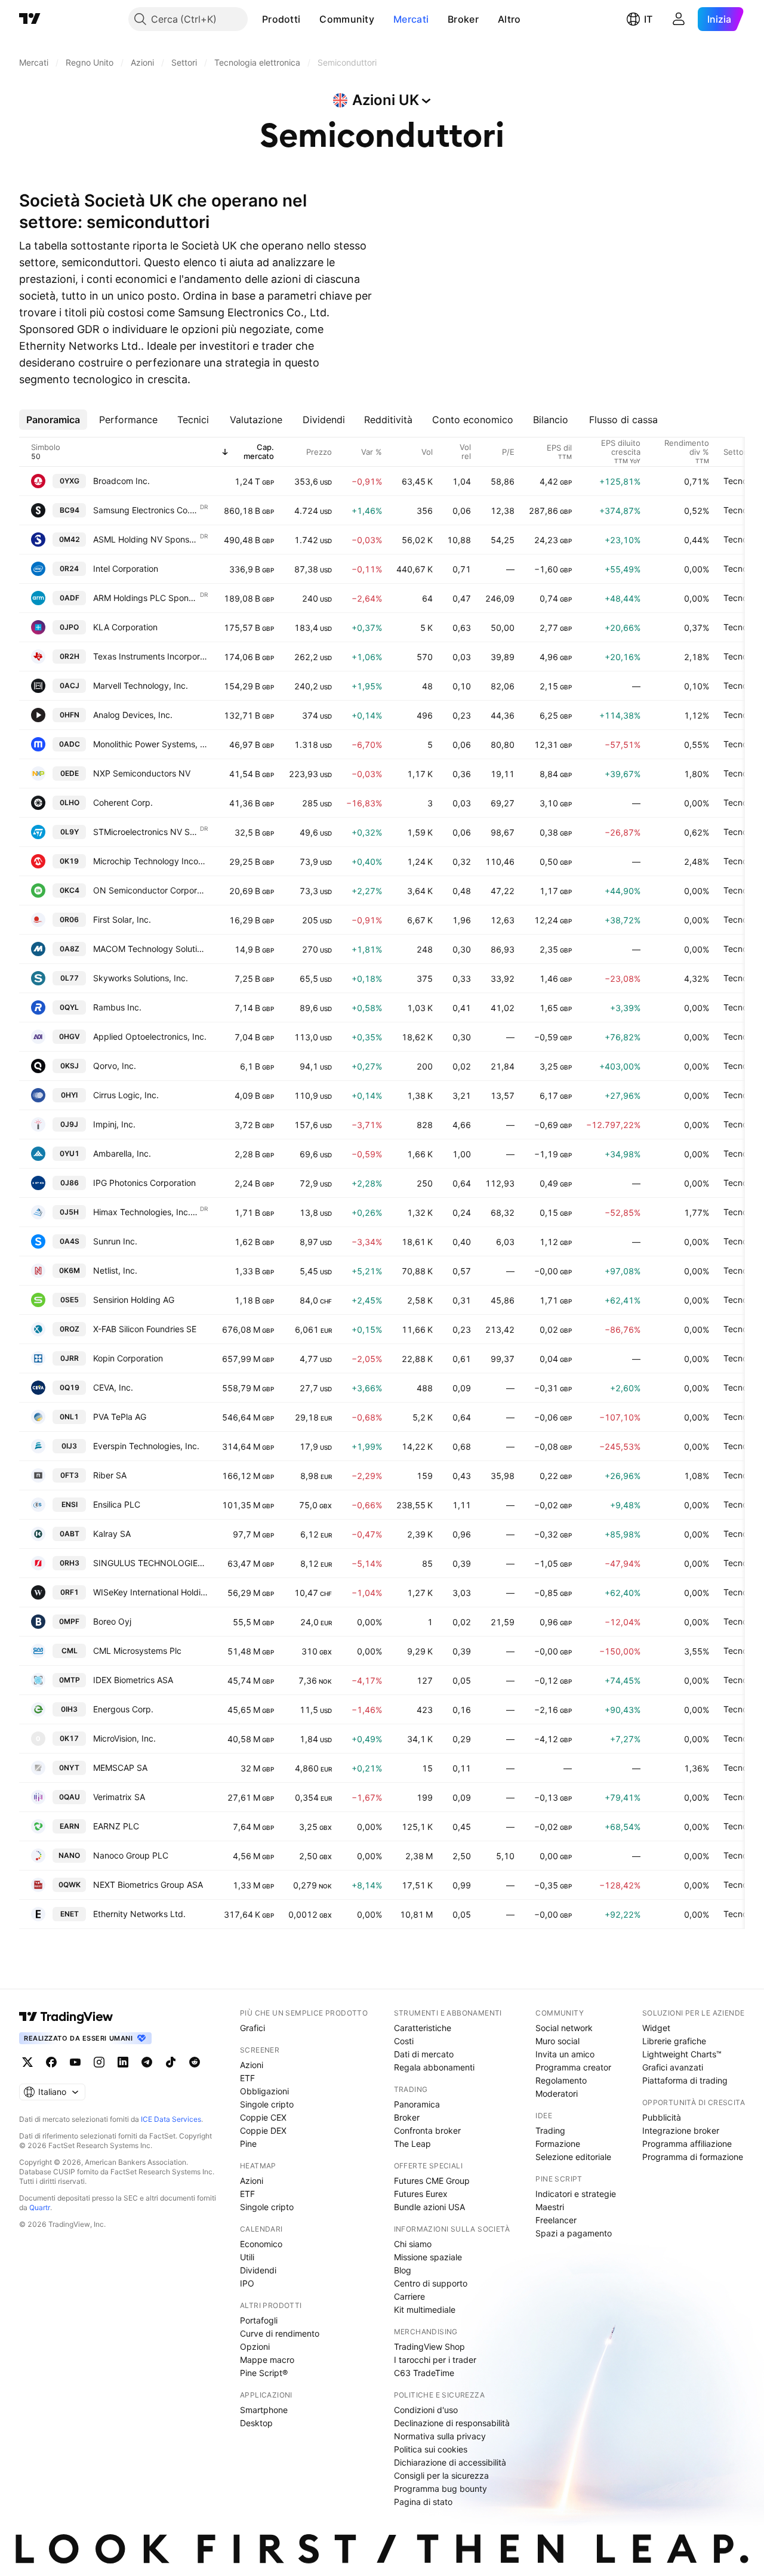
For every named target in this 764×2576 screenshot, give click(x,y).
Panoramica (417, 2104)
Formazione (558, 2144)
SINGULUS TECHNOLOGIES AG (150, 1563)
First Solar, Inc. (122, 919)
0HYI (69, 1095)
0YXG (70, 481)
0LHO (70, 802)
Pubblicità (662, 2117)
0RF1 (70, 1592)
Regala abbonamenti (434, 2067)
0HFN (70, 715)
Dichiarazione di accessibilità (450, 2462)
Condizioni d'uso (426, 2410)
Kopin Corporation (128, 1358)
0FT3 (70, 1475)
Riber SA (110, 1475)
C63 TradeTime (424, 2373)
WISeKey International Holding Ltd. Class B (150, 1592)
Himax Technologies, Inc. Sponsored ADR (146, 1212)
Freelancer (556, 2220)
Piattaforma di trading (685, 2080)
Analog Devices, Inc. (133, 715)
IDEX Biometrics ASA (133, 1680)
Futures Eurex (421, 2194)
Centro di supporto (431, 2283)
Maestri (550, 2207)
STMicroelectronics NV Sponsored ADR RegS (146, 832)
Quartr (40, 2207)
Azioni (252, 2065)
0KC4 (70, 890)
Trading (550, 2130)
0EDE (70, 773)
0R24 (69, 568)
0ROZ (70, 1329)
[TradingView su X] (27, 2062)
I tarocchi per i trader (435, 2360)
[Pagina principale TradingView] (30, 19)
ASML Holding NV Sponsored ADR (146, 539)
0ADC (70, 744)
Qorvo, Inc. (115, 1066)
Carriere (409, 2296)
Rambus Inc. (117, 1007)
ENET (70, 1914)
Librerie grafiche (674, 2041)
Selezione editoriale (573, 2157)
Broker (463, 19)
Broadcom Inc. (121, 481)
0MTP (70, 1680)
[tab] (53, 420)
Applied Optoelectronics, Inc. (150, 1036)
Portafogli (259, 2320)
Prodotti (281, 19)
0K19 (69, 861)
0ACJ (70, 685)
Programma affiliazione (687, 2144)
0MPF (69, 1621)
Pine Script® (264, 2373)
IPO (247, 2283)
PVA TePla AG (120, 1417)
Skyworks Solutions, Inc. (141, 978)
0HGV (70, 1036)
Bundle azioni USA (429, 2207)
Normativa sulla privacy (440, 2436)
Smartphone (264, 2410)
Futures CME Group (432, 2181)
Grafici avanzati (673, 2067)
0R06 (69, 919)
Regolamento (561, 2080)
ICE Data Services (171, 2119)
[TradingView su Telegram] (147, 2062)
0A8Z (70, 949)
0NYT (69, 1768)
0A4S (70, 1241)
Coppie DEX (263, 2130)
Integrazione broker (681, 2130)
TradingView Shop (429, 2347)
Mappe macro (267, 2360)
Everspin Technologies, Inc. (146, 1446)
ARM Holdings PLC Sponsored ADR (146, 598)
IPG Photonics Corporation (144, 1183)
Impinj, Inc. (114, 1124)
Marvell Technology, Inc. (141, 685)
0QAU (70, 1797)
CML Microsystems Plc (137, 1651)
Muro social (557, 2041)
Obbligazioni (264, 2091)
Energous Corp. (123, 1709)
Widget (656, 2028)
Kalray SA (112, 1534)
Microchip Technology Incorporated (150, 861)
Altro (509, 19)
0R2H (70, 656)
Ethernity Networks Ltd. (139, 1914)
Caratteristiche (423, 2028)
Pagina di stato (423, 2502)
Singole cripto (267, 2104)
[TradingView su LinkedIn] (123, 2062)
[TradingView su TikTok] (171, 2062)
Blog (403, 2270)
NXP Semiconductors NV (142, 773)
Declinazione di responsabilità (452, 2423)
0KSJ (70, 1066)
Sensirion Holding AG (134, 1300)
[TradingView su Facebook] (51, 2062)
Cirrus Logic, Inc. (126, 1095)
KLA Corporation (125, 627)
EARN (70, 1826)
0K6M (70, 1270)
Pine (248, 2144)
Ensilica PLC (117, 1504)
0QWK (70, 1885)
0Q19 (70, 1387)
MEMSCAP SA (120, 1768)
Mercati (411, 19)
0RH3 (70, 1563)
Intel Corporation (126, 568)
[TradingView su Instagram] (99, 2062)
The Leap (412, 2144)
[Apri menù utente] (679, 19)
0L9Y (70, 832)
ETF (247, 2078)
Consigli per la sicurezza (441, 2475)
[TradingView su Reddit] (195, 2062)
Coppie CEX (263, 2117)
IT (648, 19)
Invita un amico (565, 2054)
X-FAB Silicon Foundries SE (145, 1329)
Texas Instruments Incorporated (150, 656)
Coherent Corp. (123, 802)
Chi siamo (413, 2244)
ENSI (70, 1504)
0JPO (69, 627)
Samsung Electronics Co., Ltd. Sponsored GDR (146, 510)
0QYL (69, 1007)
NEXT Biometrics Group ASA (148, 1885)
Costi (404, 2041)
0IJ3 (69, 1446)
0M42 (70, 539)
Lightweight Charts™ (682, 2054)
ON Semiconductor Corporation (150, 890)
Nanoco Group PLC (131, 1855)
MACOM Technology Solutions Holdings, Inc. (150, 949)
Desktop (256, 2423)
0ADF (70, 598)
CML (70, 1651)
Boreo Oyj (112, 1621)
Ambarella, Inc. (122, 1153)
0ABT (70, 1534)
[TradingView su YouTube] (75, 2062)
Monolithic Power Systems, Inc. (150, 744)
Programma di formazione (693, 2157)
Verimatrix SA (119, 1797)
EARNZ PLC (116, 1826)
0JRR (70, 1358)
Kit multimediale (425, 2310)
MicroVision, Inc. (124, 1738)
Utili (247, 2257)
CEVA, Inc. (113, 1387)
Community (347, 19)
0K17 (69, 1738)
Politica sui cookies (431, 2449)
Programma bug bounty (440, 2489)
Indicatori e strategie (576, 2194)
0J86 (70, 1183)
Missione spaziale (428, 2257)
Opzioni (255, 2347)
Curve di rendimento (280, 2333)
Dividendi (258, 2270)
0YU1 (70, 1153)
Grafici (252, 2028)
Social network (564, 2028)
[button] (309, 19)
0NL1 (69, 1417)
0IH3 (69, 1709)
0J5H (69, 1212)
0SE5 (70, 1300)
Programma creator (573, 2067)
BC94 (70, 510)
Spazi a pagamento (574, 2233)
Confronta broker (427, 2130)
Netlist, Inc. (115, 1270)
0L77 (70, 978)
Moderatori (557, 2093)
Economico (261, 2244)
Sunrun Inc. (115, 1241)
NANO (69, 1855)
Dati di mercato (424, 2054)
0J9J (69, 1124)
